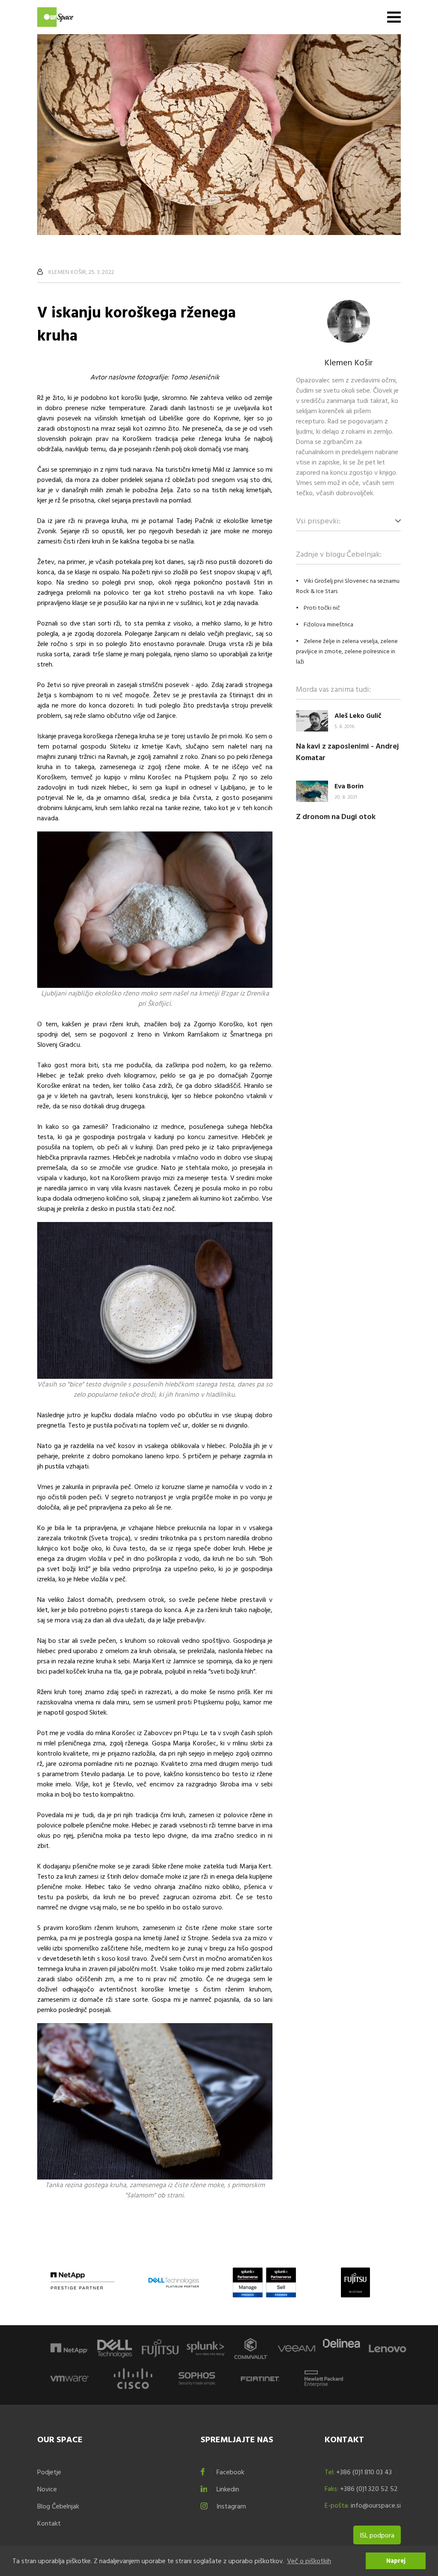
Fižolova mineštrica (328, 624)
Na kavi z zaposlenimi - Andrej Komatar (347, 752)
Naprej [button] (396, 2560)
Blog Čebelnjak (58, 2506)
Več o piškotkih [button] (309, 2561)
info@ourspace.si (376, 2505)
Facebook (230, 2472)
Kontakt (49, 2523)
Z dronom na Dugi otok (336, 816)
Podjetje (49, 2472)
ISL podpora (377, 2535)
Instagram (231, 2506)
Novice (47, 2489)
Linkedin (228, 2489)
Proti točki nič (322, 607)
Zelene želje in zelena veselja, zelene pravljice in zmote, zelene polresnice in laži (347, 651)
